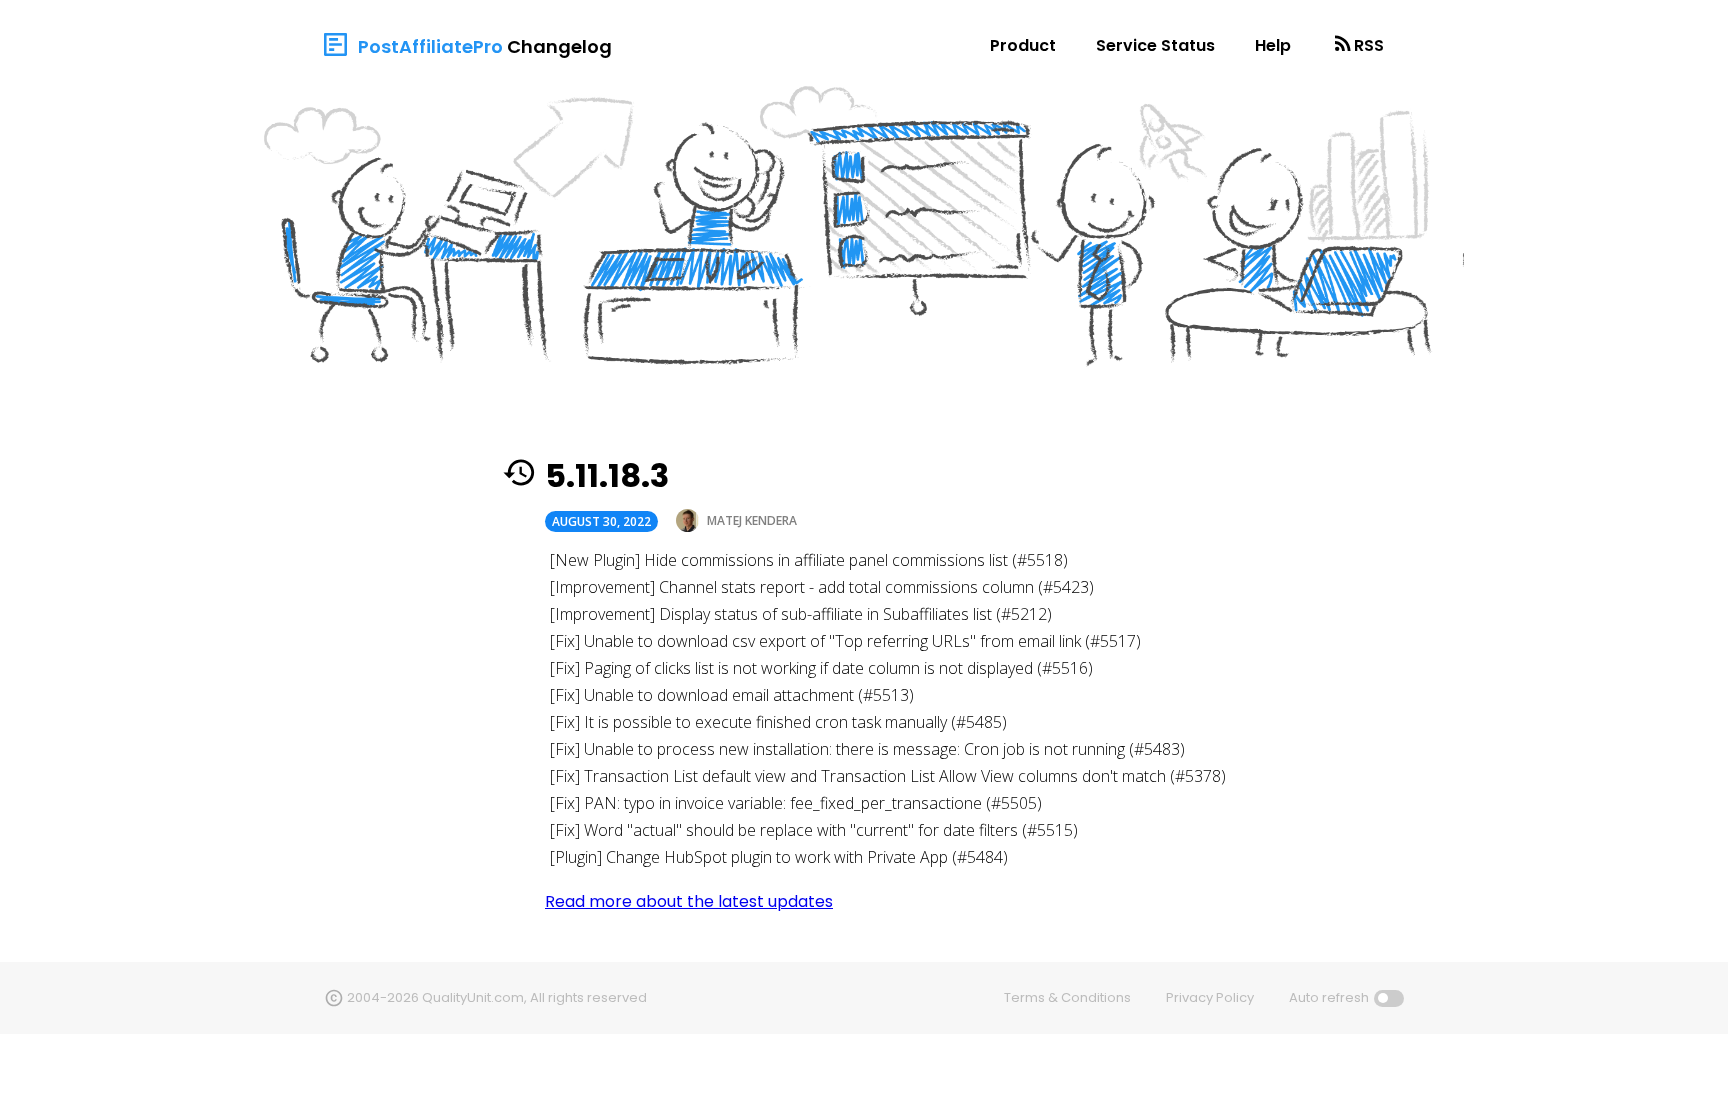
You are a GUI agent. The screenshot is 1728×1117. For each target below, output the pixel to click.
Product (1023, 45)
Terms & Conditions (1067, 997)
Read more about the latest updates (689, 901)
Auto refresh (1329, 997)
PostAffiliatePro (430, 46)
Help (1273, 45)
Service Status (1155, 45)
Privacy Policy (1210, 997)
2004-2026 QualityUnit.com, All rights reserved (497, 997)
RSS (1369, 45)
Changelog (559, 46)
